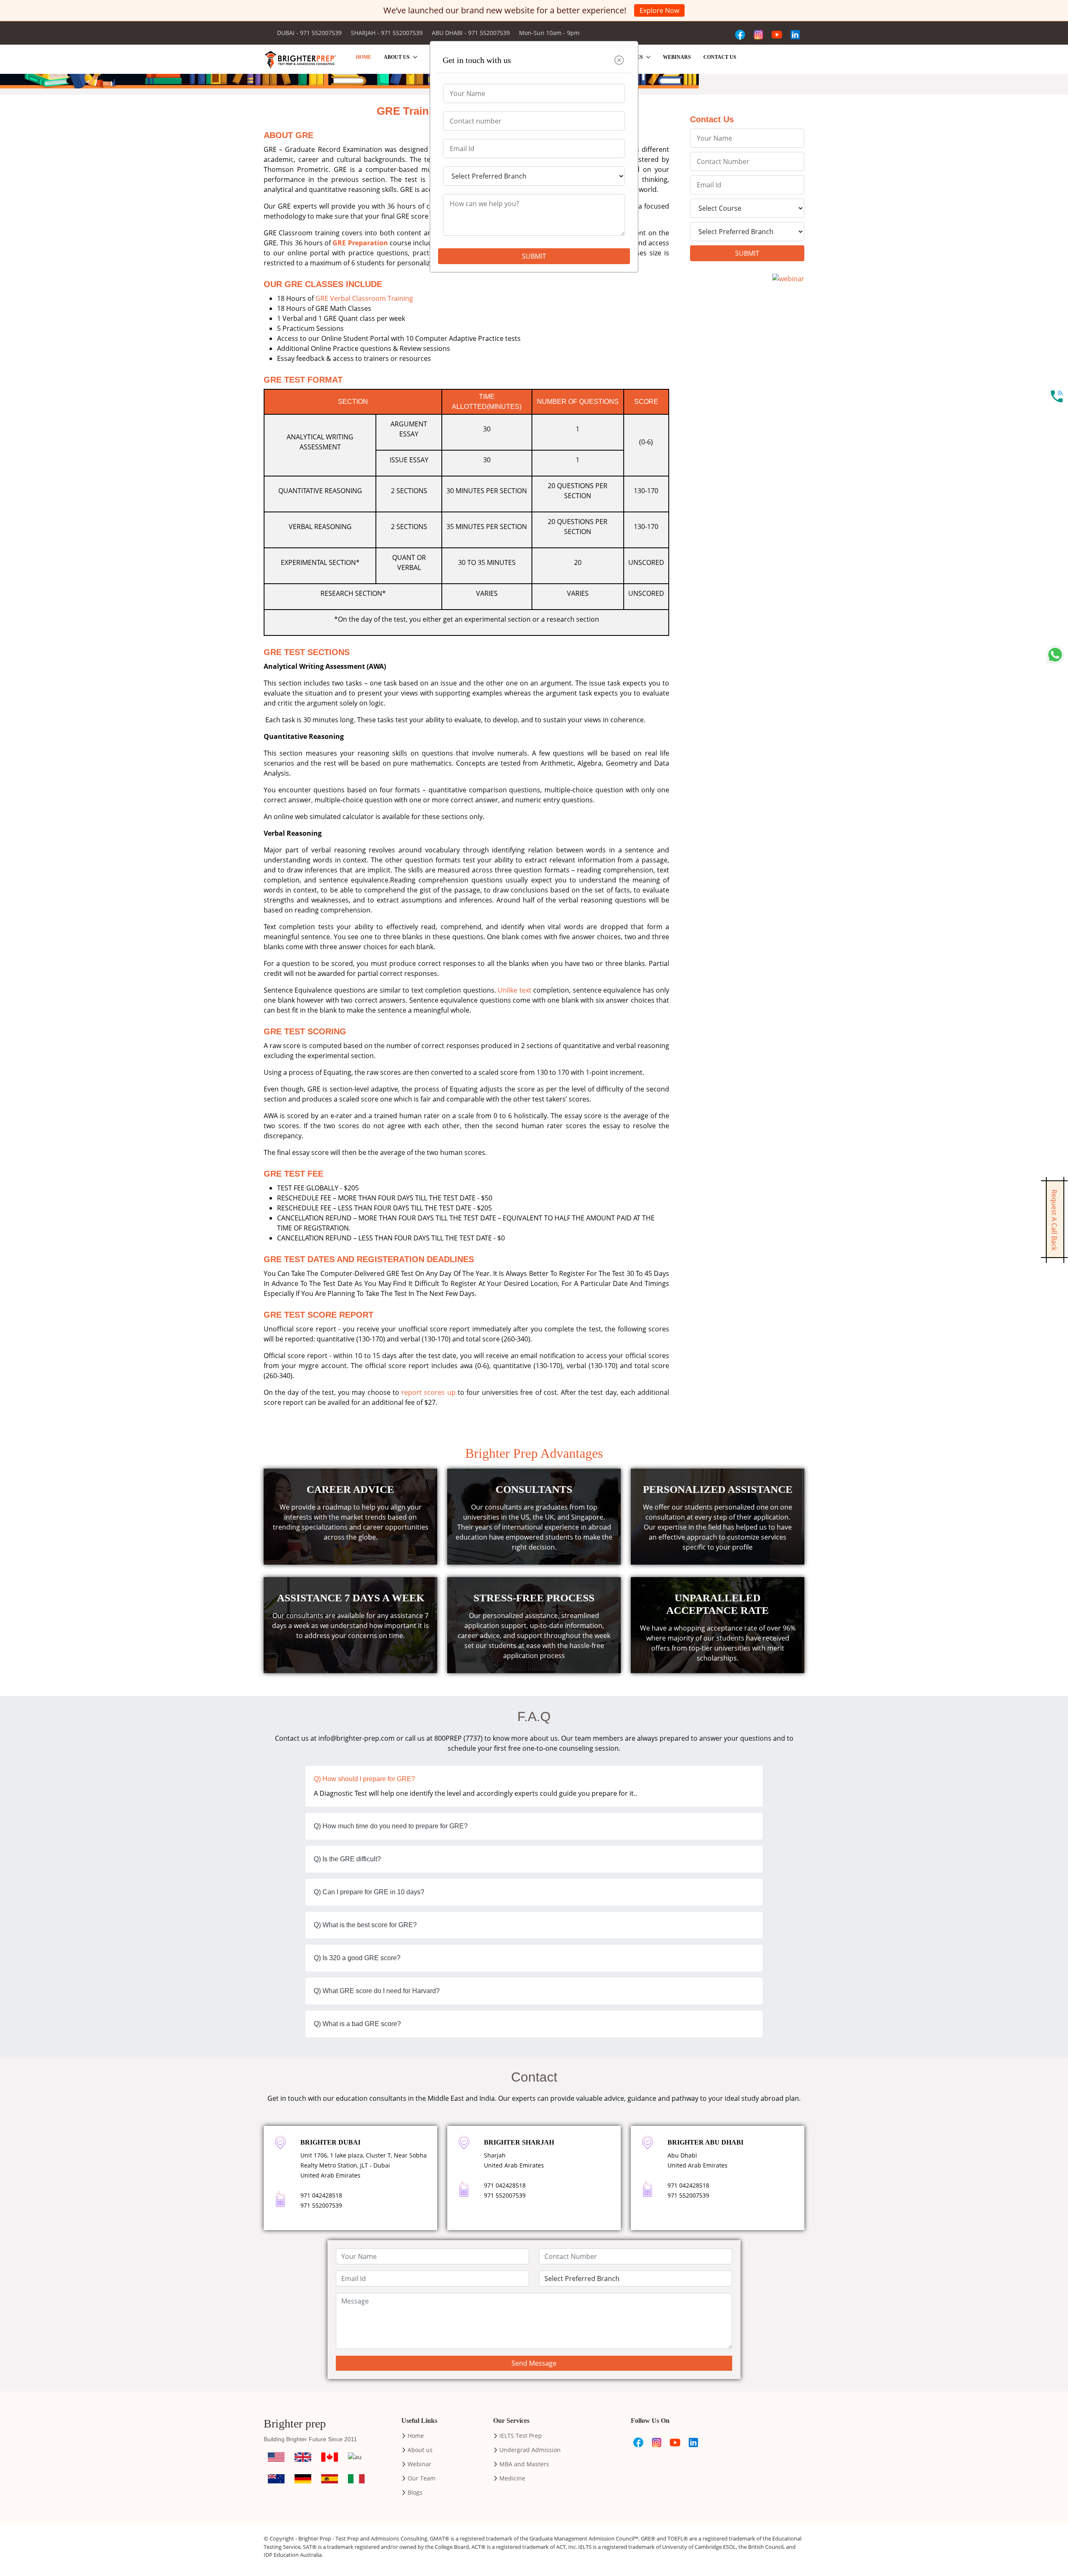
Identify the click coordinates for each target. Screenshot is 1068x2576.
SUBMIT (534, 256)
